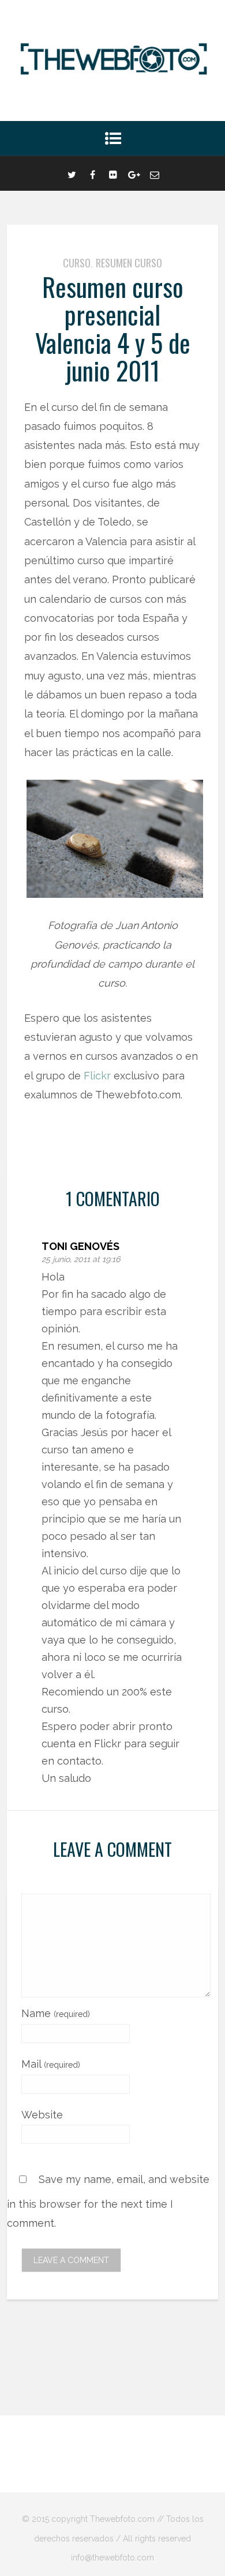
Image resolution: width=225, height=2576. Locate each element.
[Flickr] (113, 173)
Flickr (97, 1076)
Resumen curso (129, 263)
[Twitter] (72, 173)
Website (42, 2115)
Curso (77, 263)
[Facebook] (92, 173)
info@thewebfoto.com (112, 2558)
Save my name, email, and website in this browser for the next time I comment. (108, 2201)
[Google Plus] (134, 173)
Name (56, 2013)
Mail (51, 2064)
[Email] (155, 173)
